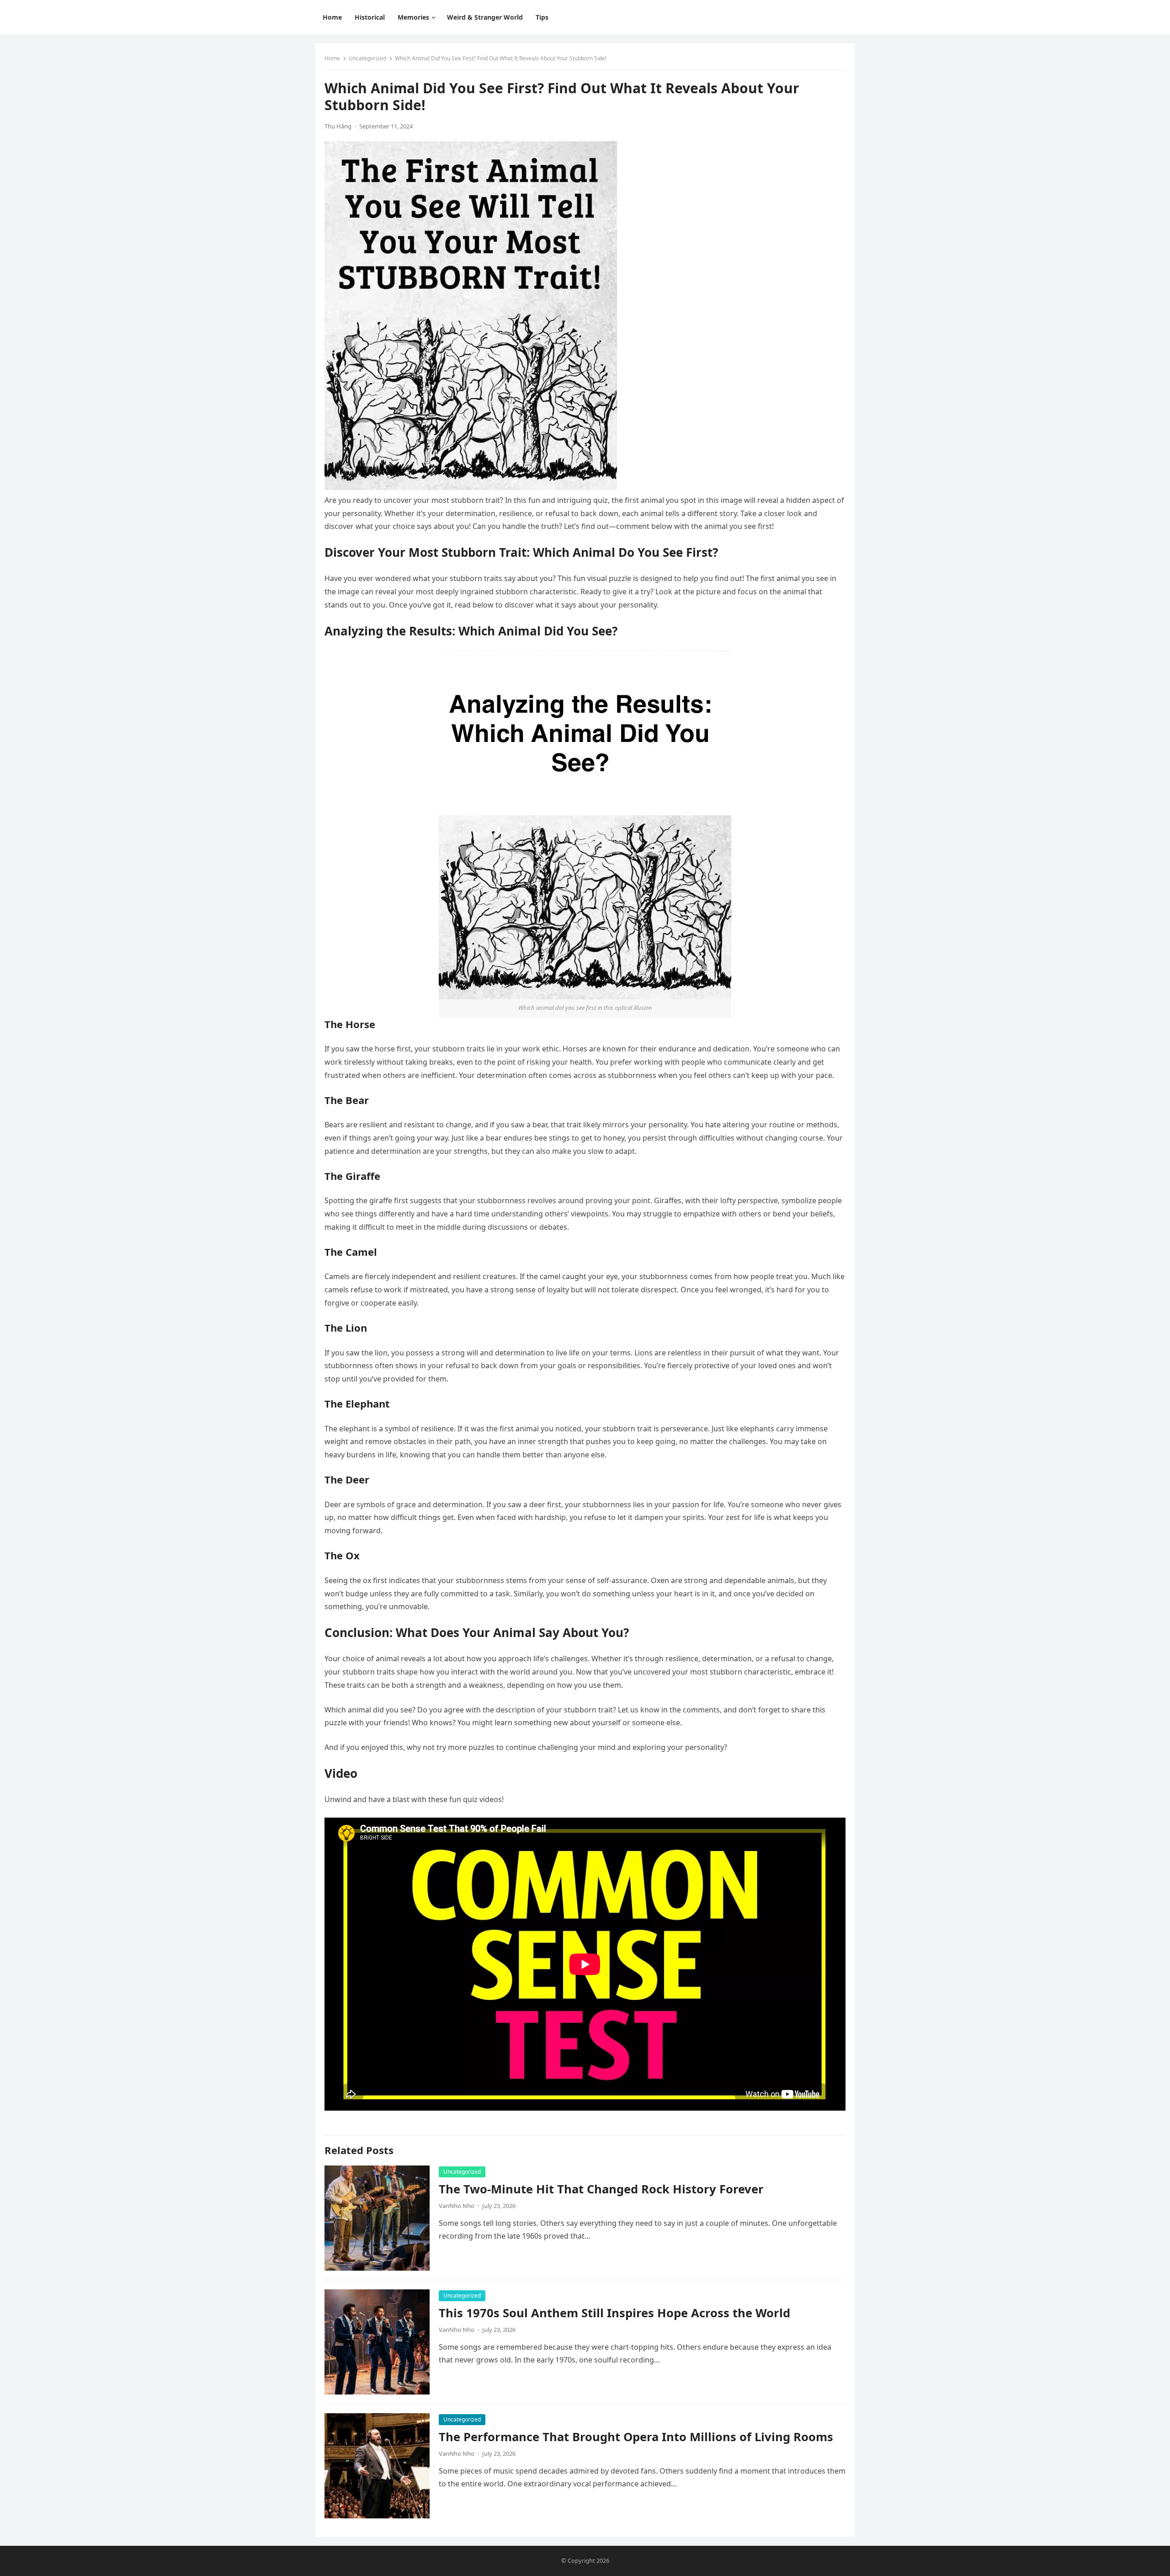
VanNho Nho (457, 2206)
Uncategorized (367, 58)
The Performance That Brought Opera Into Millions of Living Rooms (636, 2437)
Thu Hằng (338, 126)
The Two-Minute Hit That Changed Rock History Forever (601, 2189)
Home (332, 58)
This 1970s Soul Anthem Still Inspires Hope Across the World (614, 2313)
